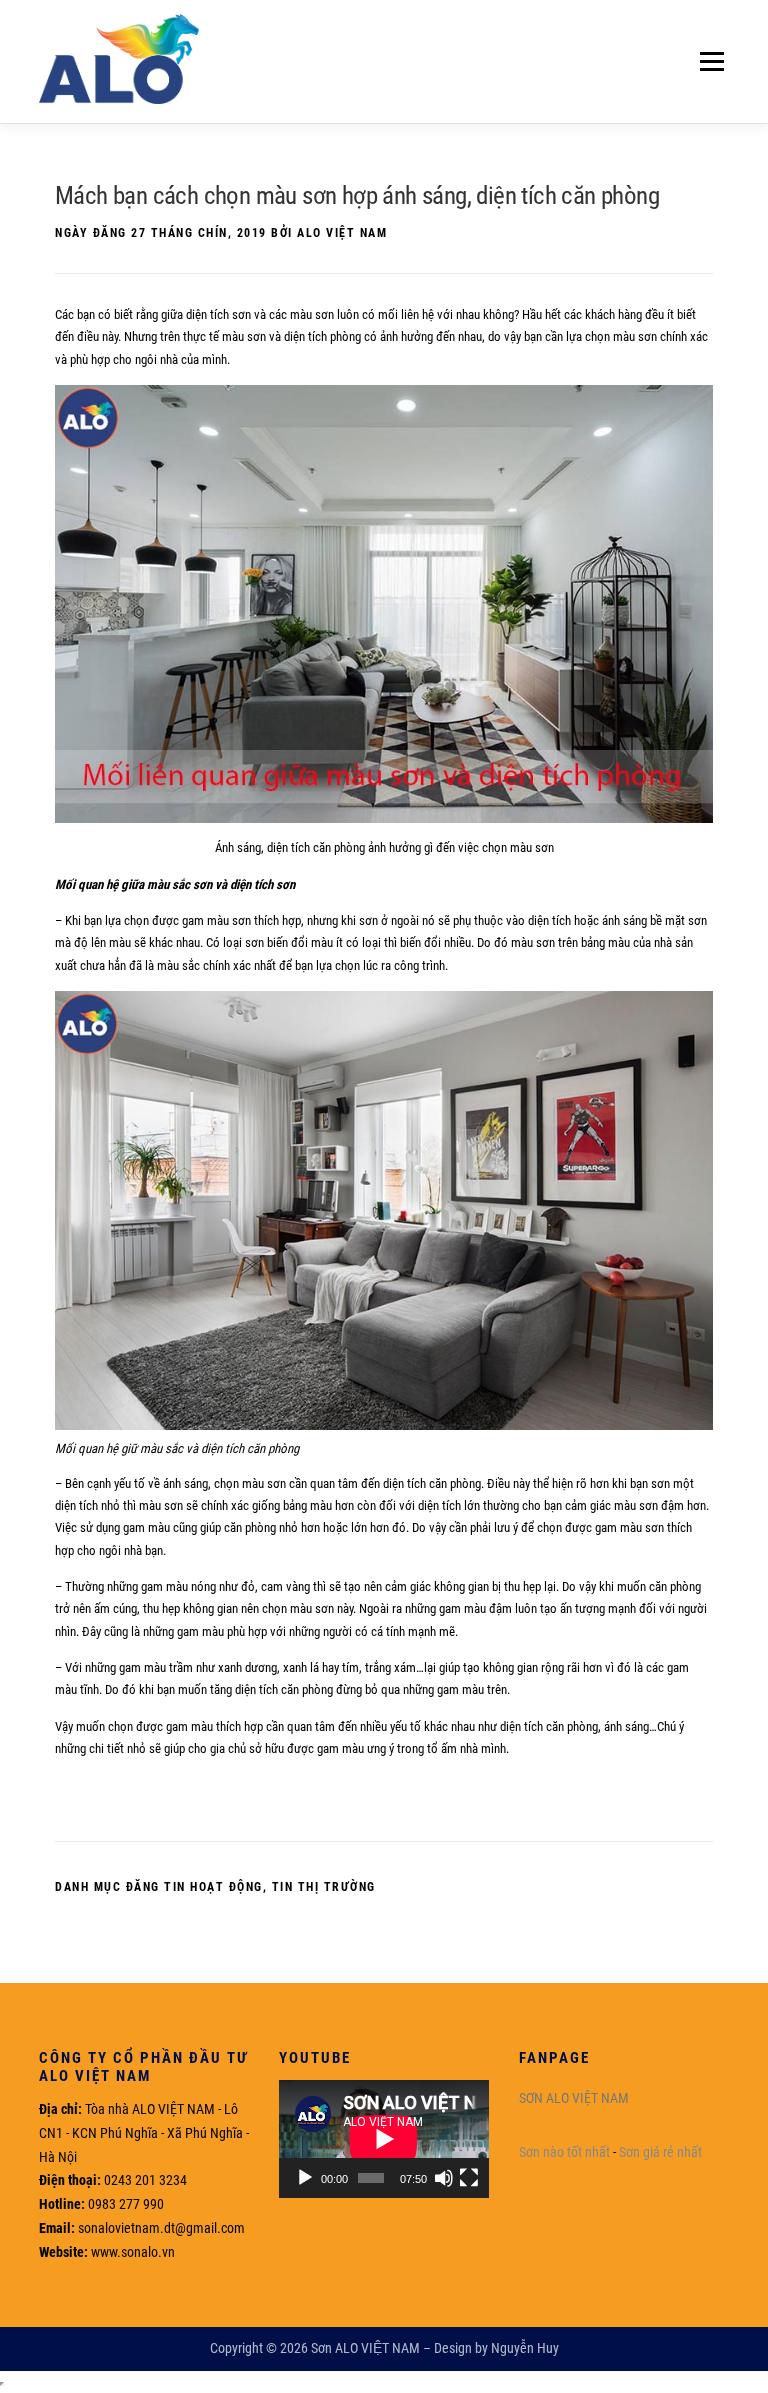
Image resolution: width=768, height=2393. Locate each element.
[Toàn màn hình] (469, 2178)
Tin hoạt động (213, 1887)
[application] (384, 2139)
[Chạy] (305, 2178)
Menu (708, 61)
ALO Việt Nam (342, 233)
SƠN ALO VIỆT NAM (574, 2098)
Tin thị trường (324, 1887)
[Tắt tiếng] (444, 2178)
